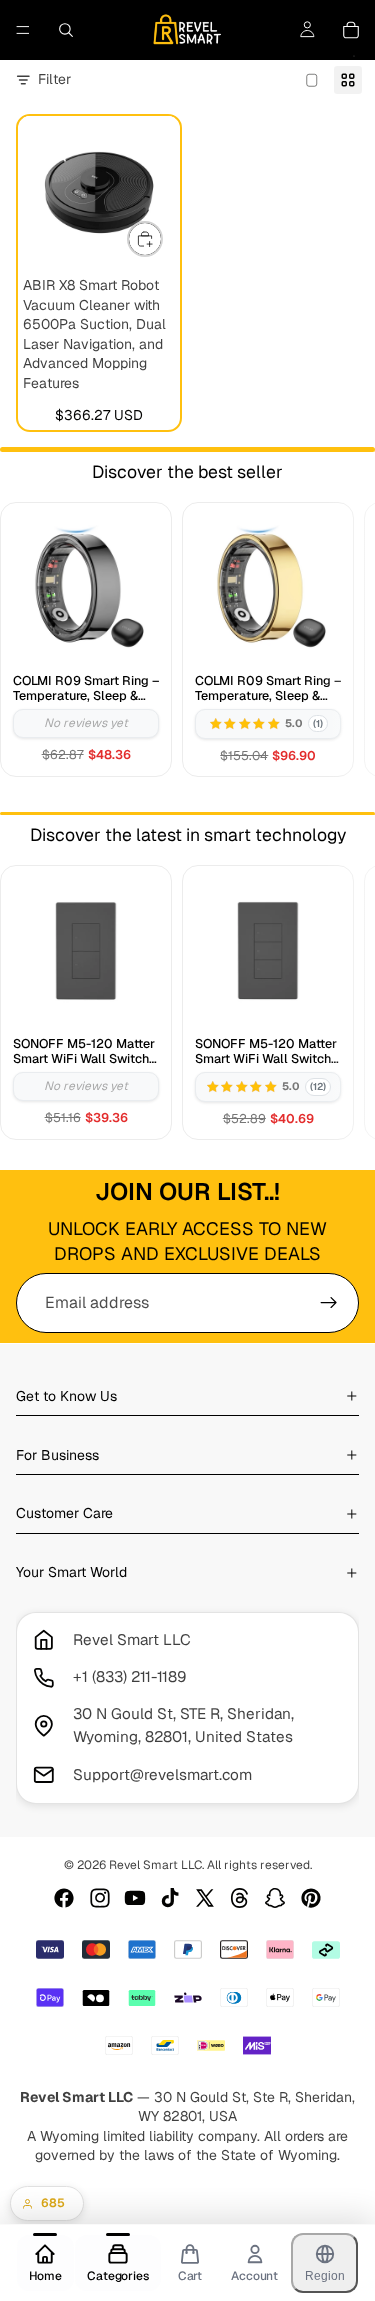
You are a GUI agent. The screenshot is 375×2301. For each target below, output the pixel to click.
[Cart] (351, 30)
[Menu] (23, 30)
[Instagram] (100, 1898)
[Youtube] (135, 1898)
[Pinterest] (311, 1898)
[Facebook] (64, 1898)
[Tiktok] (170, 1898)
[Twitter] (205, 1898)
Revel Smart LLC (155, 1865)
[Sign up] (329, 1303)
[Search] (66, 30)
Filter (54, 79)
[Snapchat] (275, 1898)
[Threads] (240, 1898)
